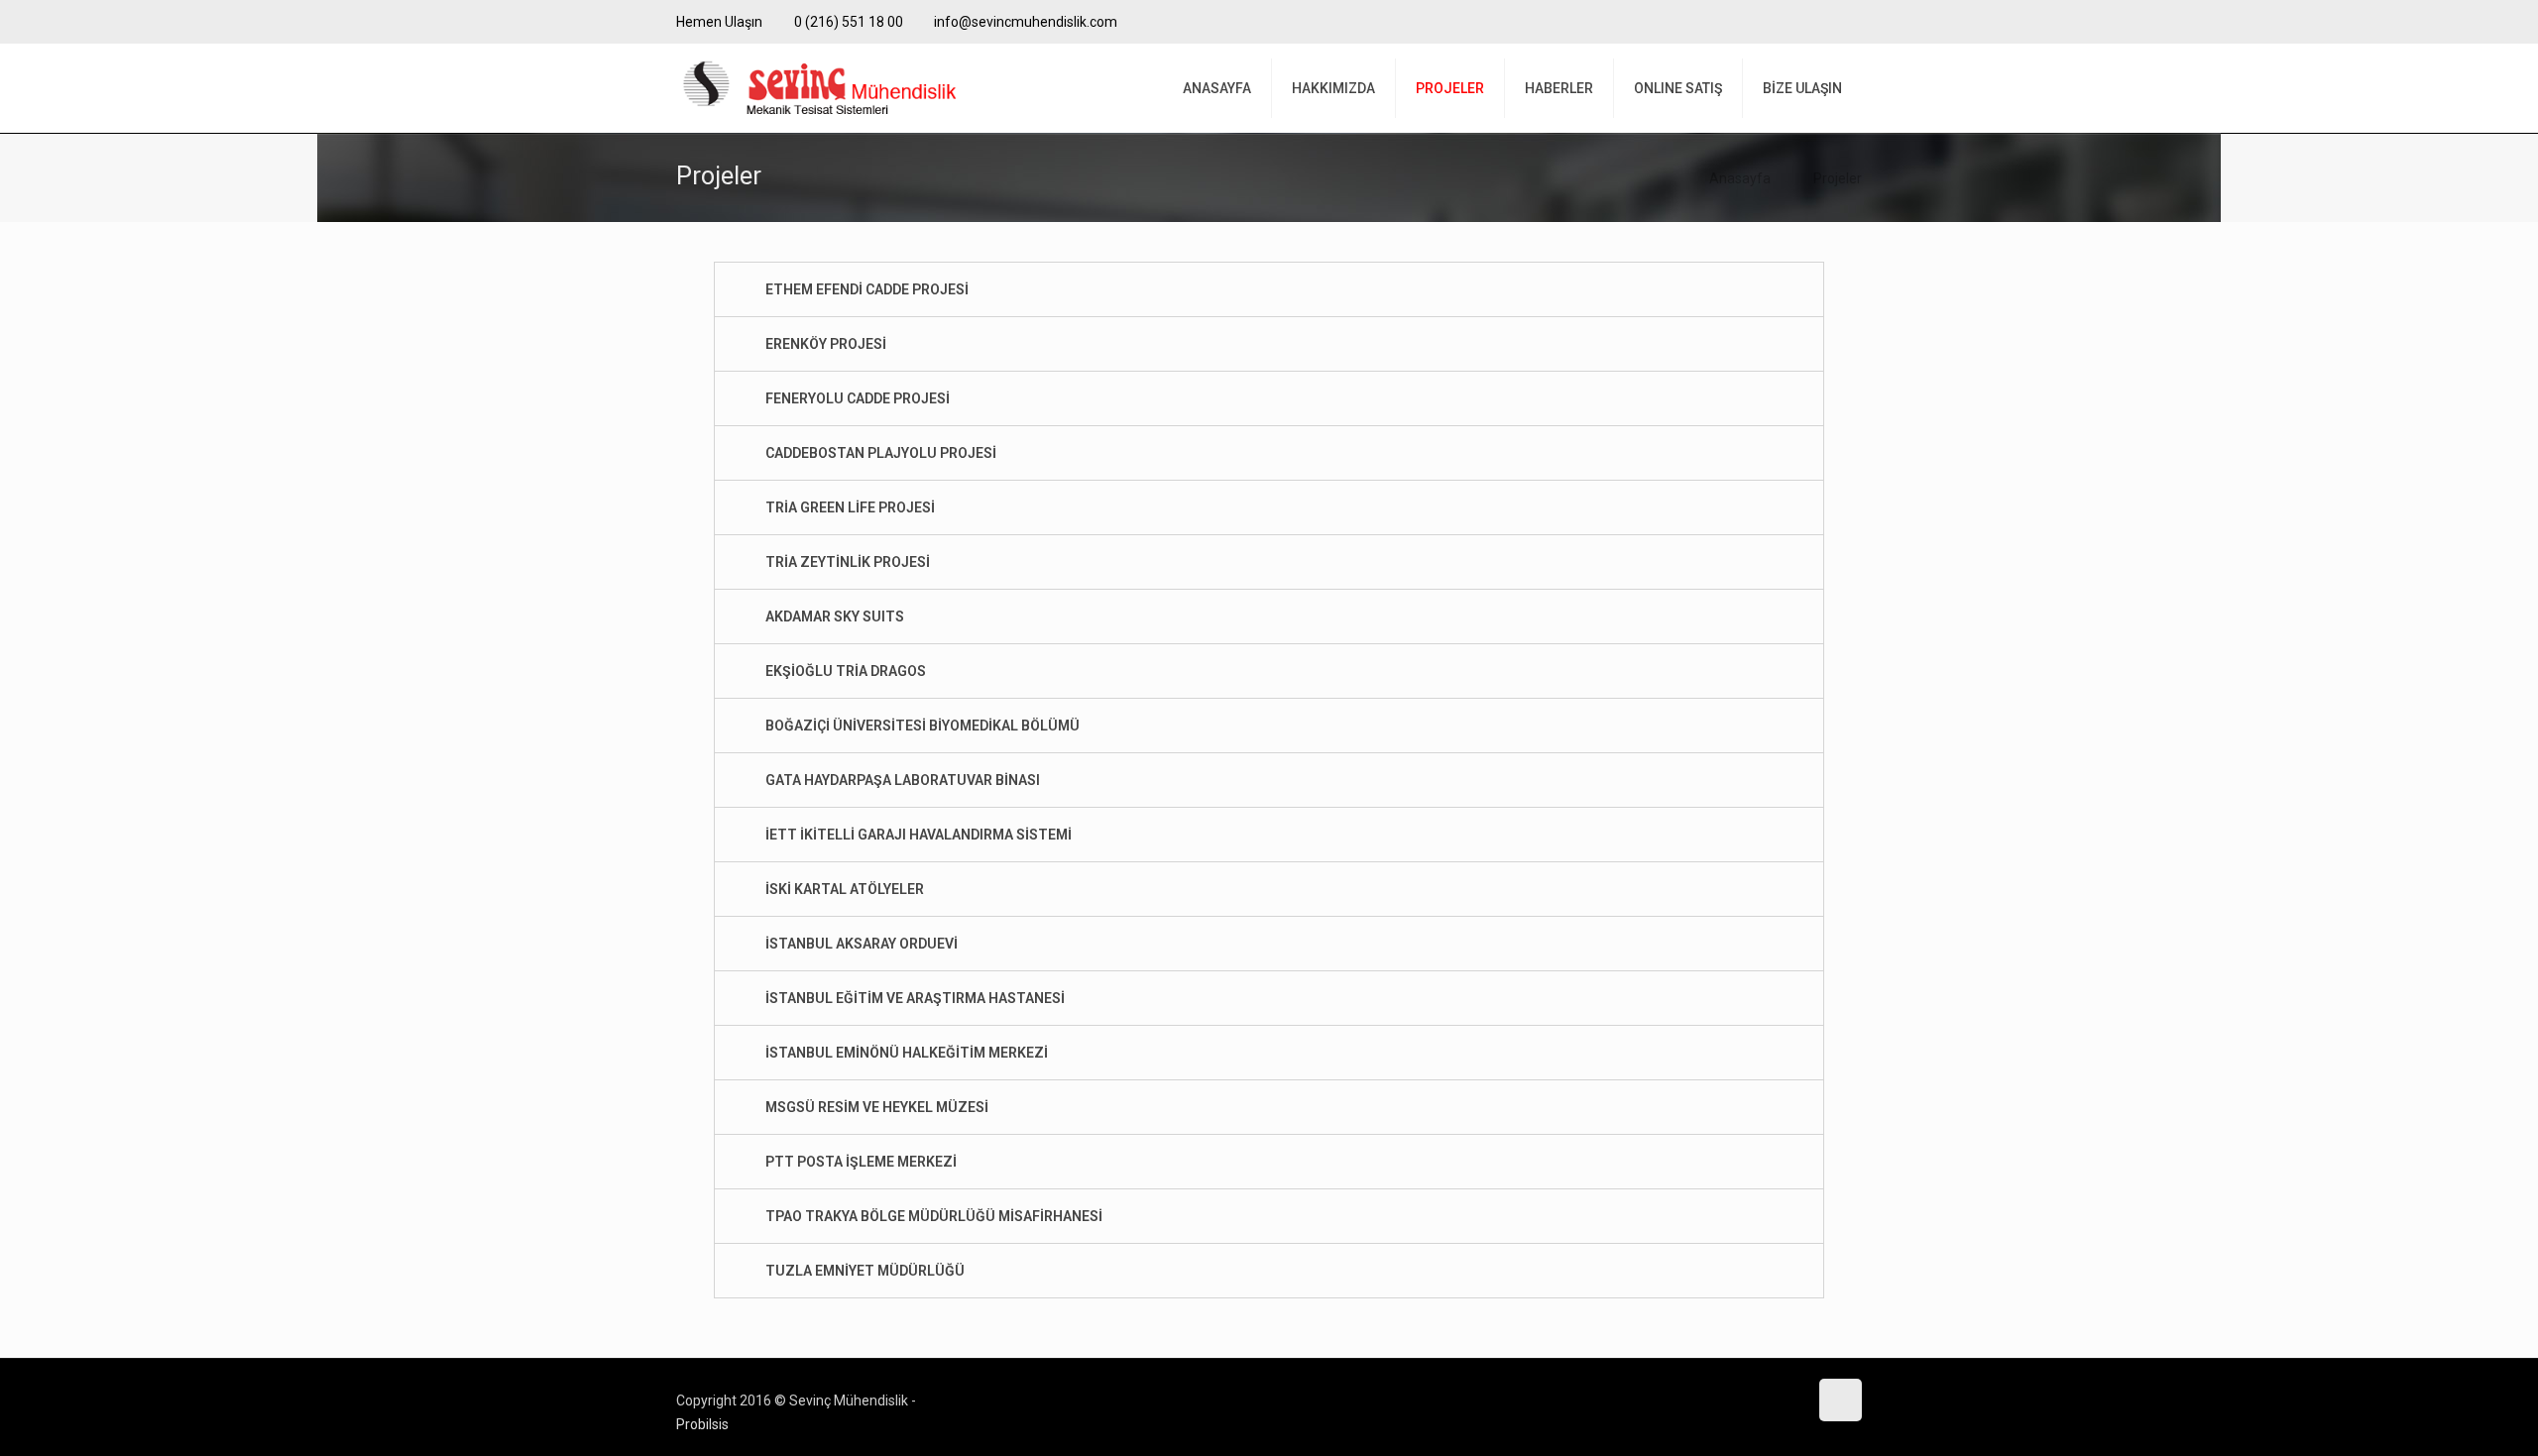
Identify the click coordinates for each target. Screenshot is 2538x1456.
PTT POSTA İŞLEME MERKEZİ (861, 1162)
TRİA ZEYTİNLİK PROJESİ (848, 562)
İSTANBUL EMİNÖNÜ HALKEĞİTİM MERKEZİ (907, 1053)
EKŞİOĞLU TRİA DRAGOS (846, 671)
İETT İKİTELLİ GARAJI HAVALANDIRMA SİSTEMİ (919, 835)
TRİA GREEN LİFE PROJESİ (850, 507)
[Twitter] (1851, 22)
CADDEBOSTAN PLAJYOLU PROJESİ (881, 453)
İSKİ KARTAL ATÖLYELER (845, 889)
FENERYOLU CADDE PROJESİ (858, 398)
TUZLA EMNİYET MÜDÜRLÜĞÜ (865, 1271)
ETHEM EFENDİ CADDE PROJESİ (867, 289)
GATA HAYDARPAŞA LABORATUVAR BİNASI (903, 780)
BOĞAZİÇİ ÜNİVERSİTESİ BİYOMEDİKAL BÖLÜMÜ (923, 726)
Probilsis (702, 1424)
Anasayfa (1740, 178)
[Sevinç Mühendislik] (819, 88)
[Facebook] (1825, 22)
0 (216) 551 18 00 (849, 22)
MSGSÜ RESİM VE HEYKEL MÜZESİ (877, 1107)
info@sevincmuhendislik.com (1026, 22)
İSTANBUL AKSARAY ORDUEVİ (862, 944)
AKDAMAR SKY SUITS (835, 616)
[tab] (1269, 289)
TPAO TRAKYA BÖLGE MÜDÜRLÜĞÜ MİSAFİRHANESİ (934, 1216)
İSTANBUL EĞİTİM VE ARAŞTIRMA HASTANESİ (915, 998)
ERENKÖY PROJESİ (826, 344)
